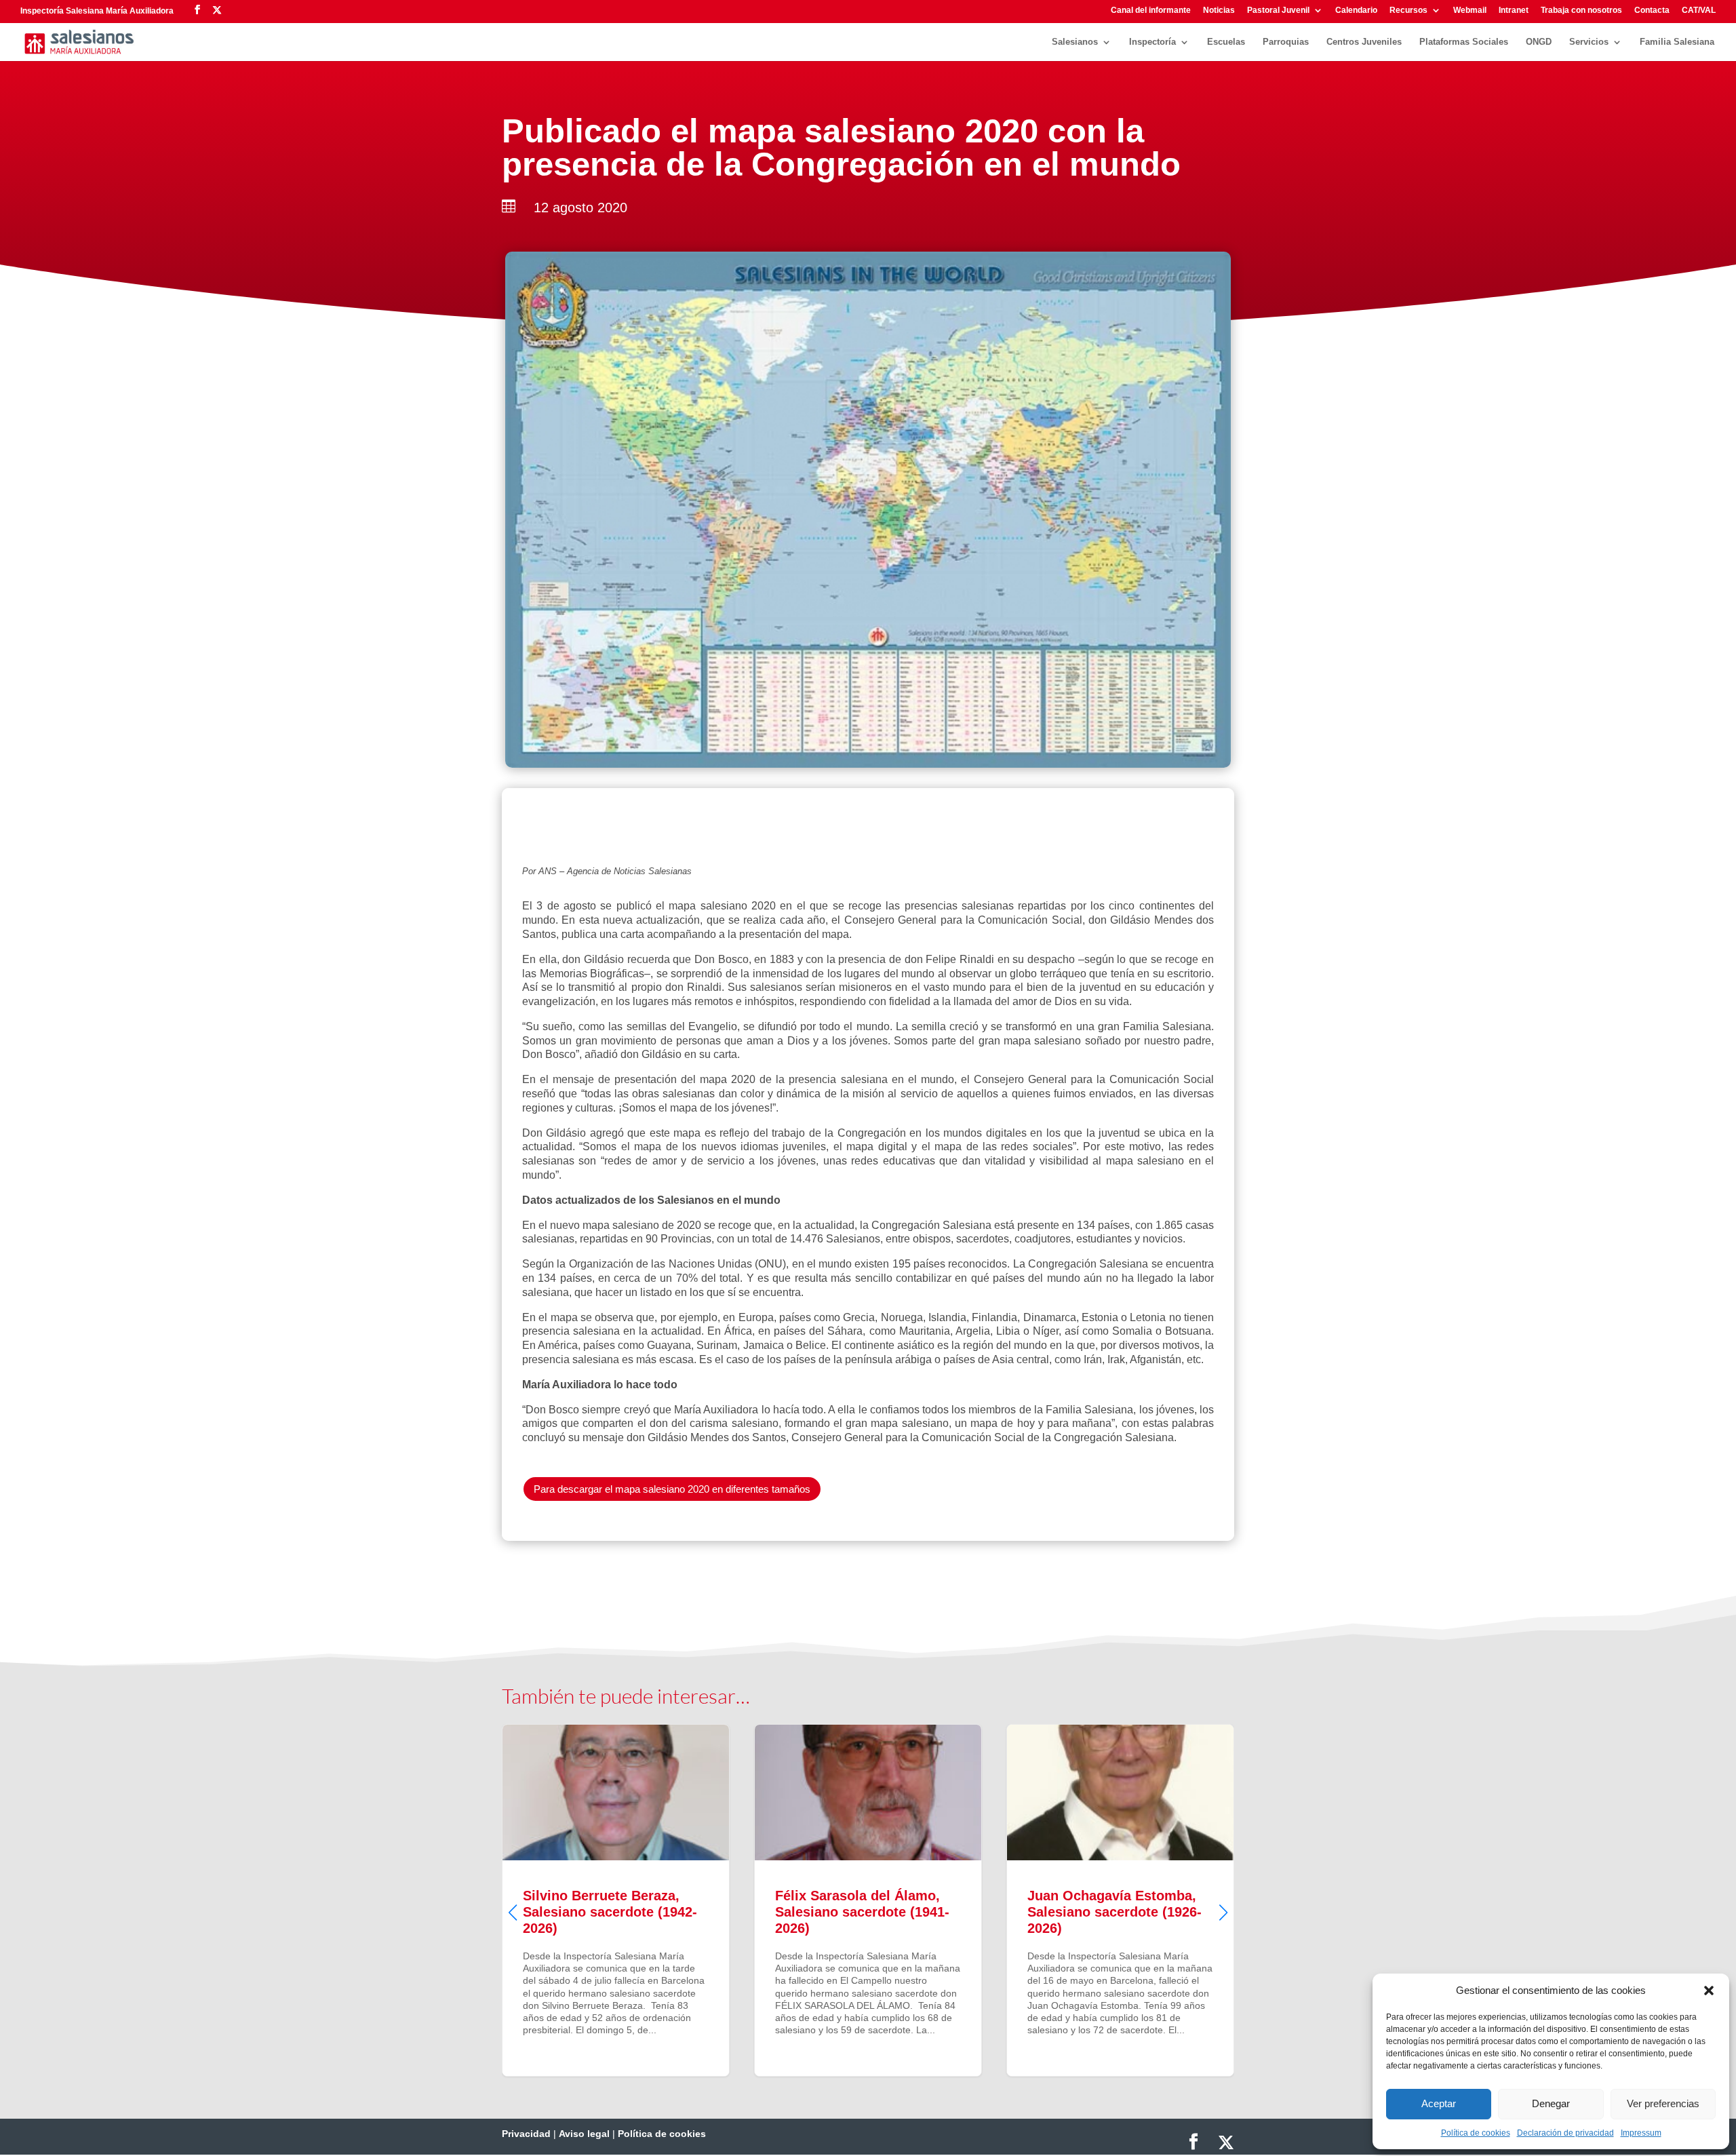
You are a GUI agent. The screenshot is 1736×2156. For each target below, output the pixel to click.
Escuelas (1226, 42)
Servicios (1589, 42)
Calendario (1356, 11)
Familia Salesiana (1677, 42)
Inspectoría (1152, 42)
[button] (1709, 1991)
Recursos (1408, 11)
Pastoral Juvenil (1278, 11)
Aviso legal (584, 2134)
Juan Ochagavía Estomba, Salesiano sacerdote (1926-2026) (1055, 1900)
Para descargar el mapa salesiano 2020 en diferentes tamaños (672, 1489)
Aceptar (1439, 2103)
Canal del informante (1151, 11)
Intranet (1514, 11)
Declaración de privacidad (1565, 2133)
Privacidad (526, 2134)
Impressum (1641, 2133)
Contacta (1652, 11)
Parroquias (1286, 42)
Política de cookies (1476, 2133)
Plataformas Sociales (1464, 42)
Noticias (1219, 11)
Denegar (1551, 2103)
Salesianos (1075, 42)
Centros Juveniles (1364, 42)
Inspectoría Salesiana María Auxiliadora (97, 11)
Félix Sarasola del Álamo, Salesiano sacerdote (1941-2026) (803, 1900)
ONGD (1539, 42)
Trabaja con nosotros (1581, 11)
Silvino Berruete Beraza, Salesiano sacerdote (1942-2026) (551, 1900)
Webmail (1470, 11)
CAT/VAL (1699, 11)
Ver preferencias (1663, 2103)
